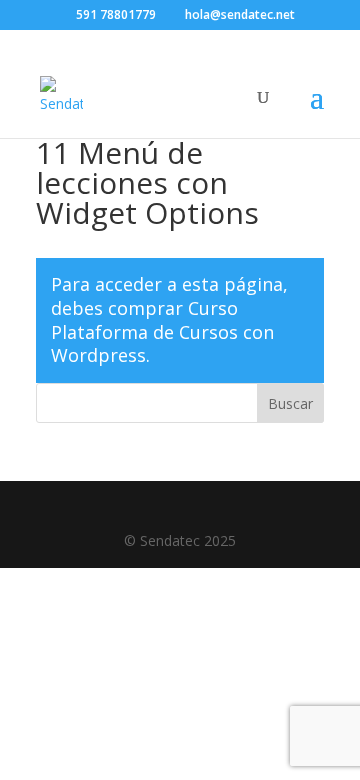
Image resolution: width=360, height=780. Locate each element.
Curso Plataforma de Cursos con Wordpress (162, 332)
